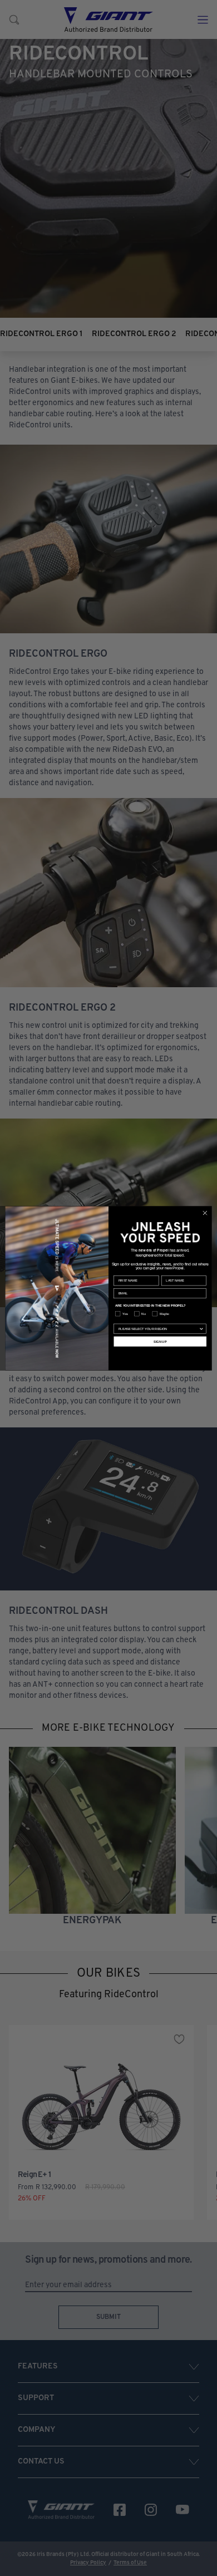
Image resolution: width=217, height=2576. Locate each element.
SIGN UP (160, 1341)
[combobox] (159, 1329)
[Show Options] (201, 1329)
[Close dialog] (205, 1213)
